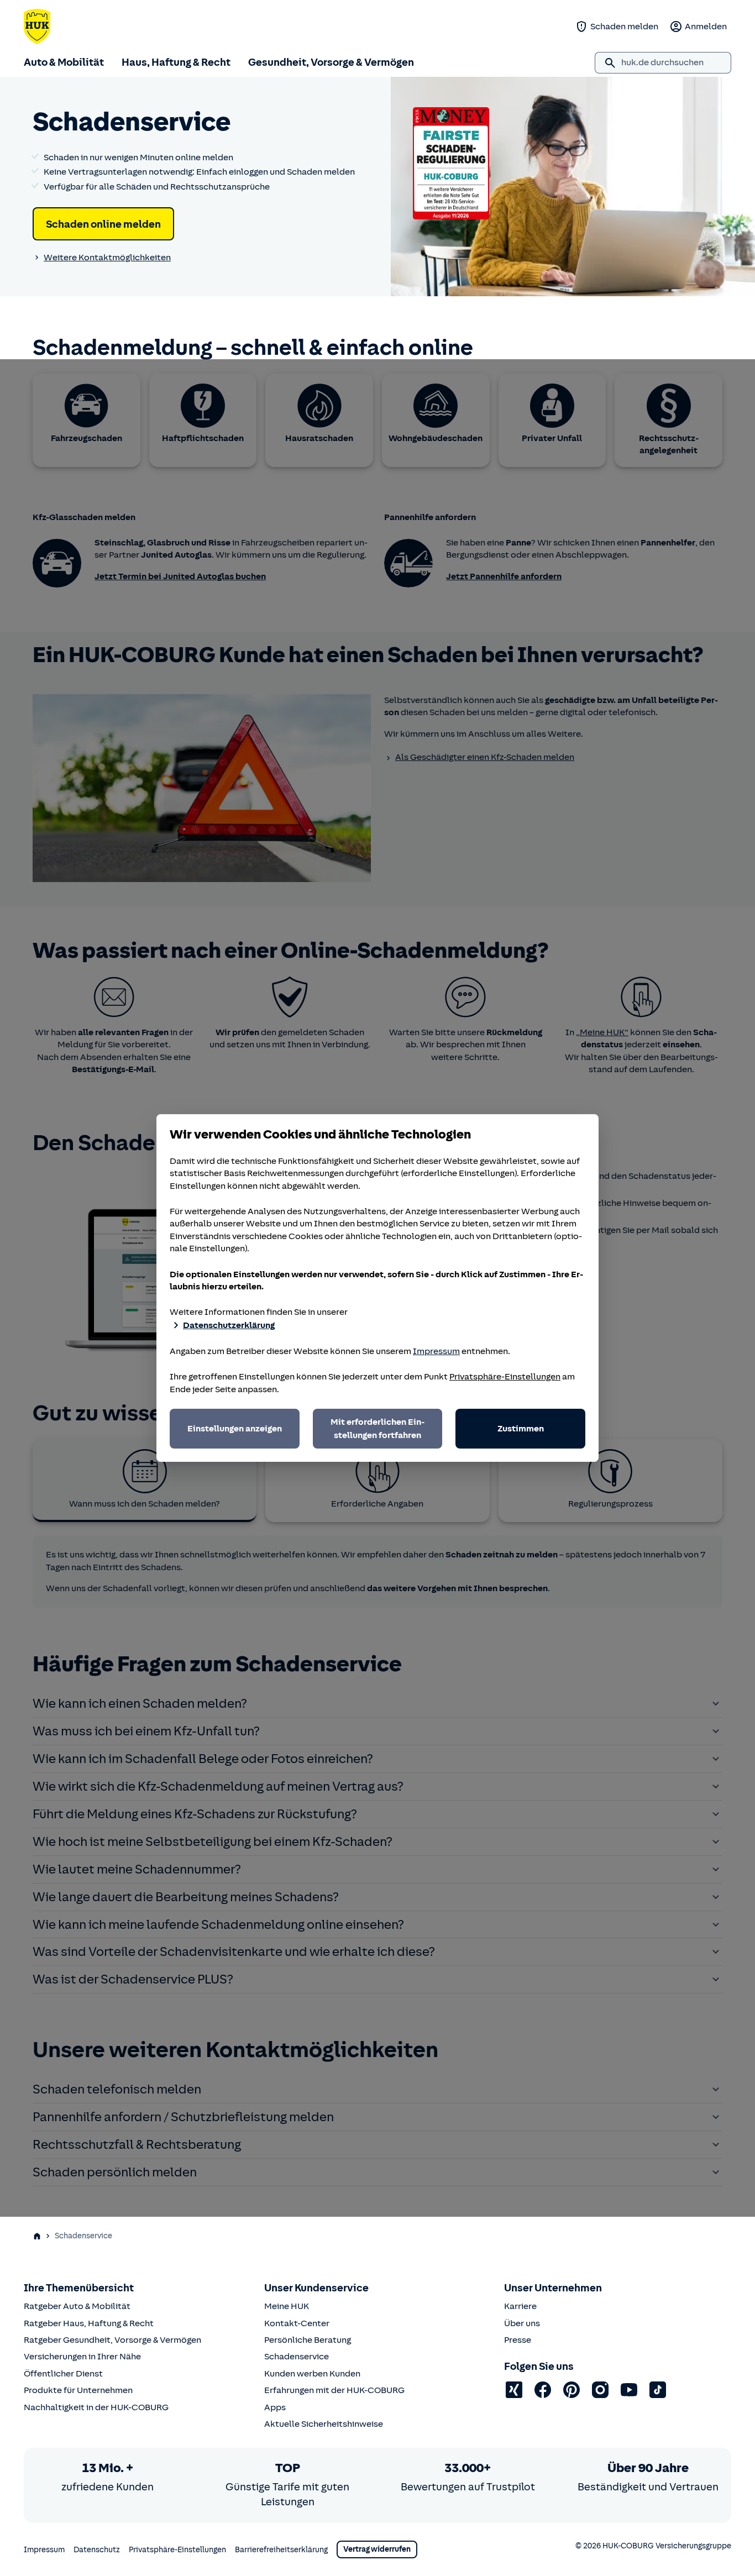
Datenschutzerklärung (229, 1325)
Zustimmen (521, 1429)
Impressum (436, 1351)
